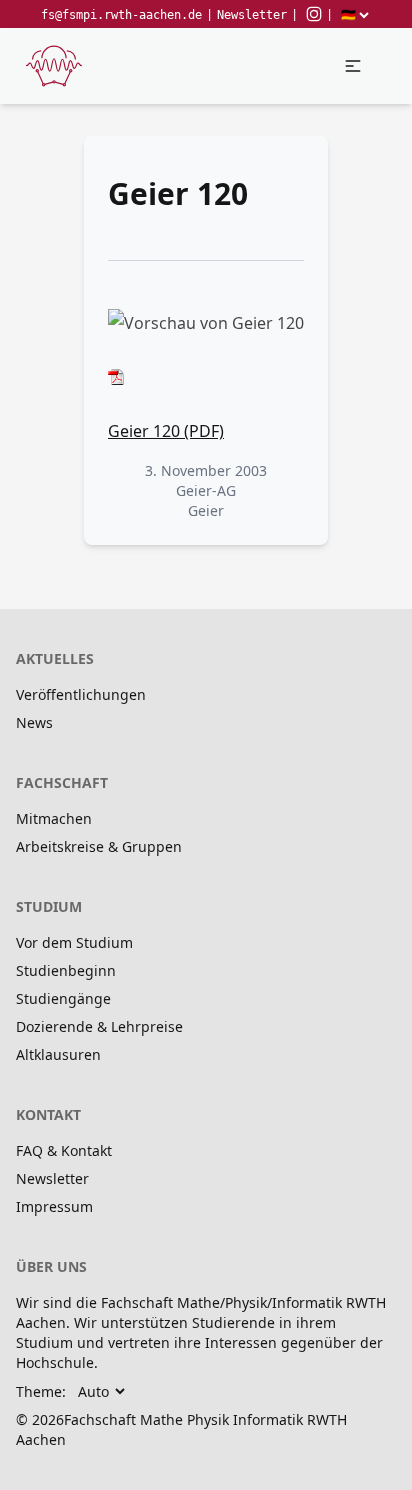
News (34, 722)
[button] (353, 66)
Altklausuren (58, 1054)
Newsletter (252, 15)
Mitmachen (54, 818)
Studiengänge (63, 998)
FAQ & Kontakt (64, 1150)
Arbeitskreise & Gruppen (99, 846)
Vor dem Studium (74, 942)
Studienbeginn (66, 970)
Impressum (54, 1206)
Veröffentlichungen (81, 694)
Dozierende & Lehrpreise (99, 1026)
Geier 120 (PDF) (166, 431)
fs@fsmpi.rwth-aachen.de (121, 15)
